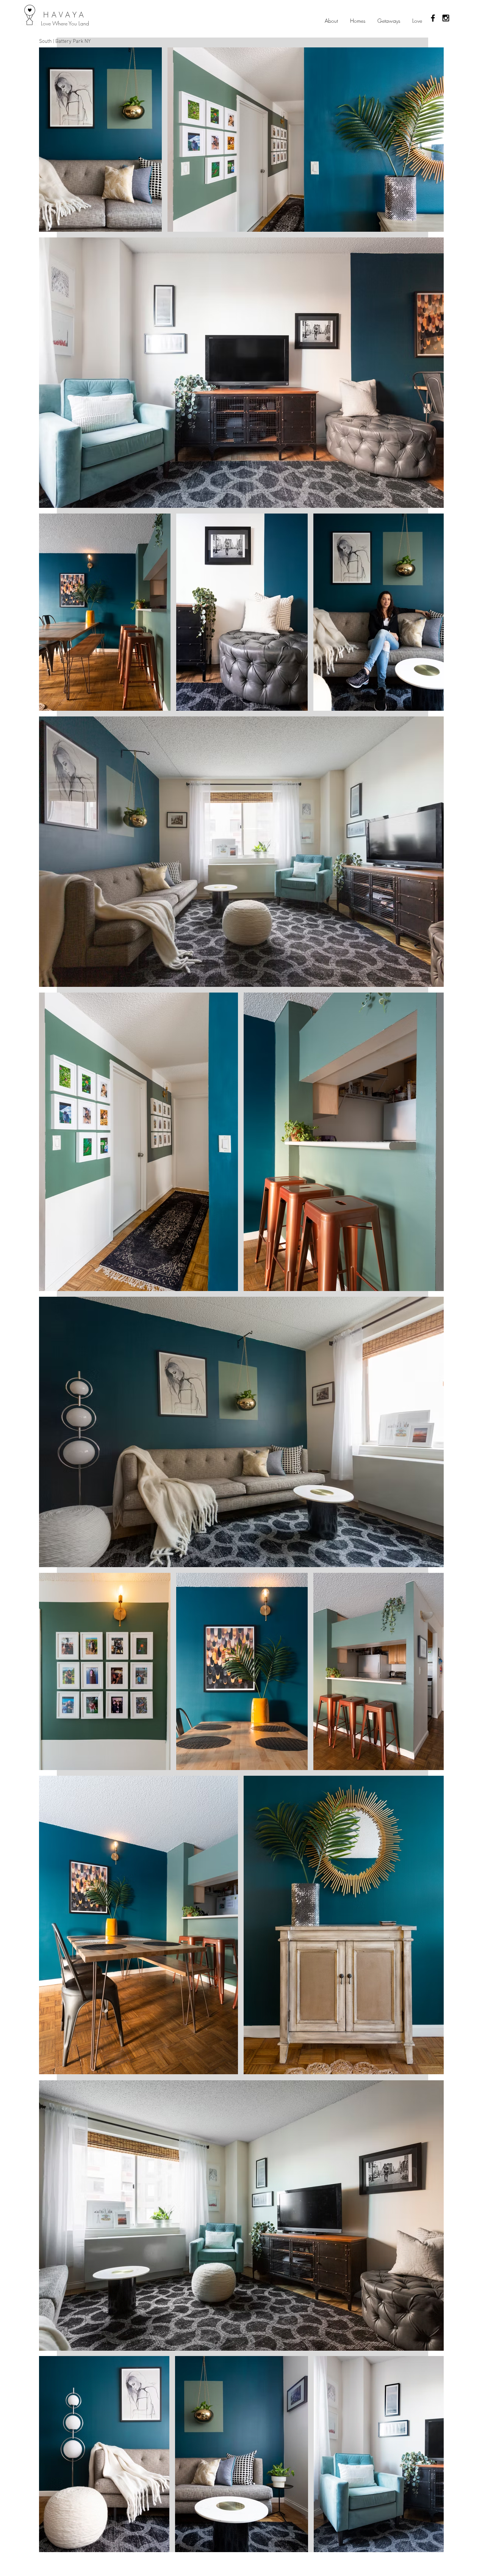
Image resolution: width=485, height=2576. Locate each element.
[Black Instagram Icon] (446, 18)
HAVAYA (65, 15)
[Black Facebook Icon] (433, 18)
